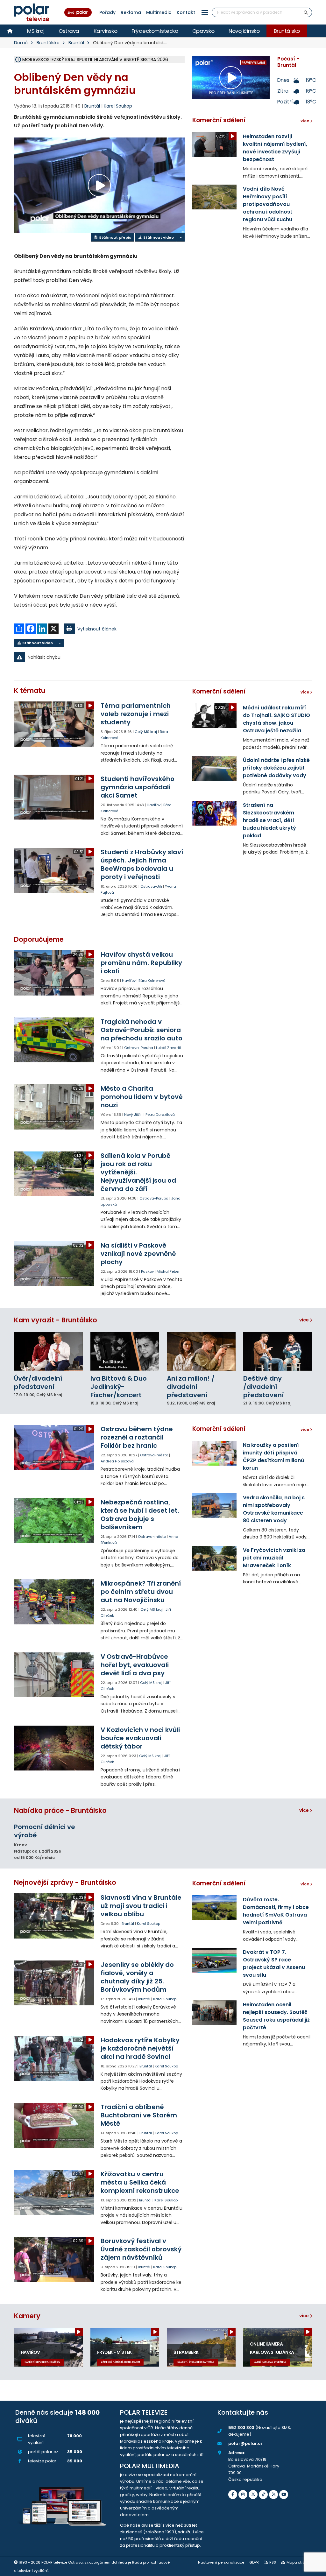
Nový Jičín (133, 1115)
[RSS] (273, 2495)
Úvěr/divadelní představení (38, 1383)
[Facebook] (233, 2495)
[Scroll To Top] (315, 2569)
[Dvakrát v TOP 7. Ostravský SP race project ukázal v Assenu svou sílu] (214, 1960)
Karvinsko (106, 31)
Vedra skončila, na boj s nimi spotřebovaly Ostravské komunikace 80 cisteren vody (274, 1509)
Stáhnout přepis (115, 237)
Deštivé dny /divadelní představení (263, 1387)
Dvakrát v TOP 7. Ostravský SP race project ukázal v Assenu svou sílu (274, 1964)
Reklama (131, 12)
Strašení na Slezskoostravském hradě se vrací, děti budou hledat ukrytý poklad (269, 820)
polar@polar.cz (245, 2443)
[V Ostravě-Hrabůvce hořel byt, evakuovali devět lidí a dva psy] (54, 1675)
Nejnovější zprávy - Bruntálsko (65, 1882)
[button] (205, 12)
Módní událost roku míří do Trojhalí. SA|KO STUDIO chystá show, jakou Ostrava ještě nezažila (276, 719)
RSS (273, 2562)
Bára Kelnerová (152, 981)
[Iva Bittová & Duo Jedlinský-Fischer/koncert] (125, 1351)
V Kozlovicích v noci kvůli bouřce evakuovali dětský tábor (140, 1738)
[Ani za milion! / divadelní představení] (201, 1351)
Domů (21, 43)
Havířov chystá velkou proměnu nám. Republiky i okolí (141, 963)
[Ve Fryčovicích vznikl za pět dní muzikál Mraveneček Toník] (214, 1558)
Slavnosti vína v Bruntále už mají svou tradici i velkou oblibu (141, 1906)
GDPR (254, 2562)
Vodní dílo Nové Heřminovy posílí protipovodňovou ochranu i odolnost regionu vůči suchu (268, 204)
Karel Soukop (118, 106)
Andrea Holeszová (117, 1461)
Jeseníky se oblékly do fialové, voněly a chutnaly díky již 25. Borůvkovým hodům (137, 1977)
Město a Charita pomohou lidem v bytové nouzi (142, 1097)
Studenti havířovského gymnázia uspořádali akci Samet (138, 787)
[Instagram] (243, 2495)
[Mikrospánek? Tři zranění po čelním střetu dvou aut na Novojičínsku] (54, 1602)
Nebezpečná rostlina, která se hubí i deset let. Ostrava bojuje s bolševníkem (140, 1515)
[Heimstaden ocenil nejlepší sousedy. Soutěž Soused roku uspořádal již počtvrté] (214, 2013)
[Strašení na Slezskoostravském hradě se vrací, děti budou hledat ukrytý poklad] (214, 813)
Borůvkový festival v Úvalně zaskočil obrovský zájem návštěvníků (141, 2249)
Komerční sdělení (219, 120)
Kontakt (186, 12)
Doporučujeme (39, 939)
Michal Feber (168, 1271)
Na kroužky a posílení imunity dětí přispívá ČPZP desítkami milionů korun (274, 1457)
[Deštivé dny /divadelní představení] (278, 1351)
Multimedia (159, 12)
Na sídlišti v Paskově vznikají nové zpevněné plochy (138, 1254)
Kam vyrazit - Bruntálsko (56, 1320)
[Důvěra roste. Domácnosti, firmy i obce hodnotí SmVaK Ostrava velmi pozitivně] (214, 1908)
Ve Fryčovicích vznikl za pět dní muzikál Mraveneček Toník (274, 1558)
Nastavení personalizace (221, 2562)
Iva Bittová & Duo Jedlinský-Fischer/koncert (119, 1387)
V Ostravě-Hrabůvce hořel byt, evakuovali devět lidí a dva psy (135, 1665)
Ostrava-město (154, 1455)
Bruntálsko (287, 31)
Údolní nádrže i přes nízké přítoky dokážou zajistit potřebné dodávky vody (276, 768)
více (305, 1320)
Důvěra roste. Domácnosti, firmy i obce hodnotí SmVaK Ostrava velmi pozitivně (276, 1911)
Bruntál (76, 43)
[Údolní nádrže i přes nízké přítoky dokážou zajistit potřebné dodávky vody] (214, 768)
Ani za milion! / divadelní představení (191, 1387)
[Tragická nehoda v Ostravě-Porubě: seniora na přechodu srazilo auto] (54, 1040)
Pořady (107, 12)
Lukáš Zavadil (168, 1048)
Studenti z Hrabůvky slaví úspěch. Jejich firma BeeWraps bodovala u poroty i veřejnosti (142, 864)
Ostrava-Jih (151, 886)
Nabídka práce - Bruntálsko (60, 1810)
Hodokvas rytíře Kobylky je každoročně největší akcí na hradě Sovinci (140, 2048)
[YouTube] (284, 2495)
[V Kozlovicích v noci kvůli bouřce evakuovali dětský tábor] (54, 1748)
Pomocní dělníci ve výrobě (45, 1831)
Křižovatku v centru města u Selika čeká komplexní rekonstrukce (140, 2182)
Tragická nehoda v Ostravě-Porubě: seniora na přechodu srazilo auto (142, 1030)
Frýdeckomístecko (155, 31)
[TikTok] (263, 2495)
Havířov (154, 805)
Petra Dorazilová (160, 1115)
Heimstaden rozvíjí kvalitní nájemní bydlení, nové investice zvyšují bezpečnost (275, 148)
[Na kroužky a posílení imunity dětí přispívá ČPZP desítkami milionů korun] (214, 1453)
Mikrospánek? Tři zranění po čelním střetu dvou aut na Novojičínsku (141, 1592)
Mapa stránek (299, 2562)
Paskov (147, 1271)
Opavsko (203, 31)
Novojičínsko (244, 31)
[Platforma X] (253, 2495)
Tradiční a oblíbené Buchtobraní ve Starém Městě (139, 2115)
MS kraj (36, 31)
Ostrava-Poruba (139, 1048)
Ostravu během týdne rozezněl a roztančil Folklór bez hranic (137, 1437)
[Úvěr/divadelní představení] (48, 1351)
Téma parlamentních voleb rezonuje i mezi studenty (136, 714)
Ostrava (69, 31)
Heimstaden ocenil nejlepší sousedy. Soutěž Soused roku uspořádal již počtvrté (276, 2016)
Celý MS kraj (146, 732)
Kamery (27, 2316)
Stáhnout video (158, 237)
